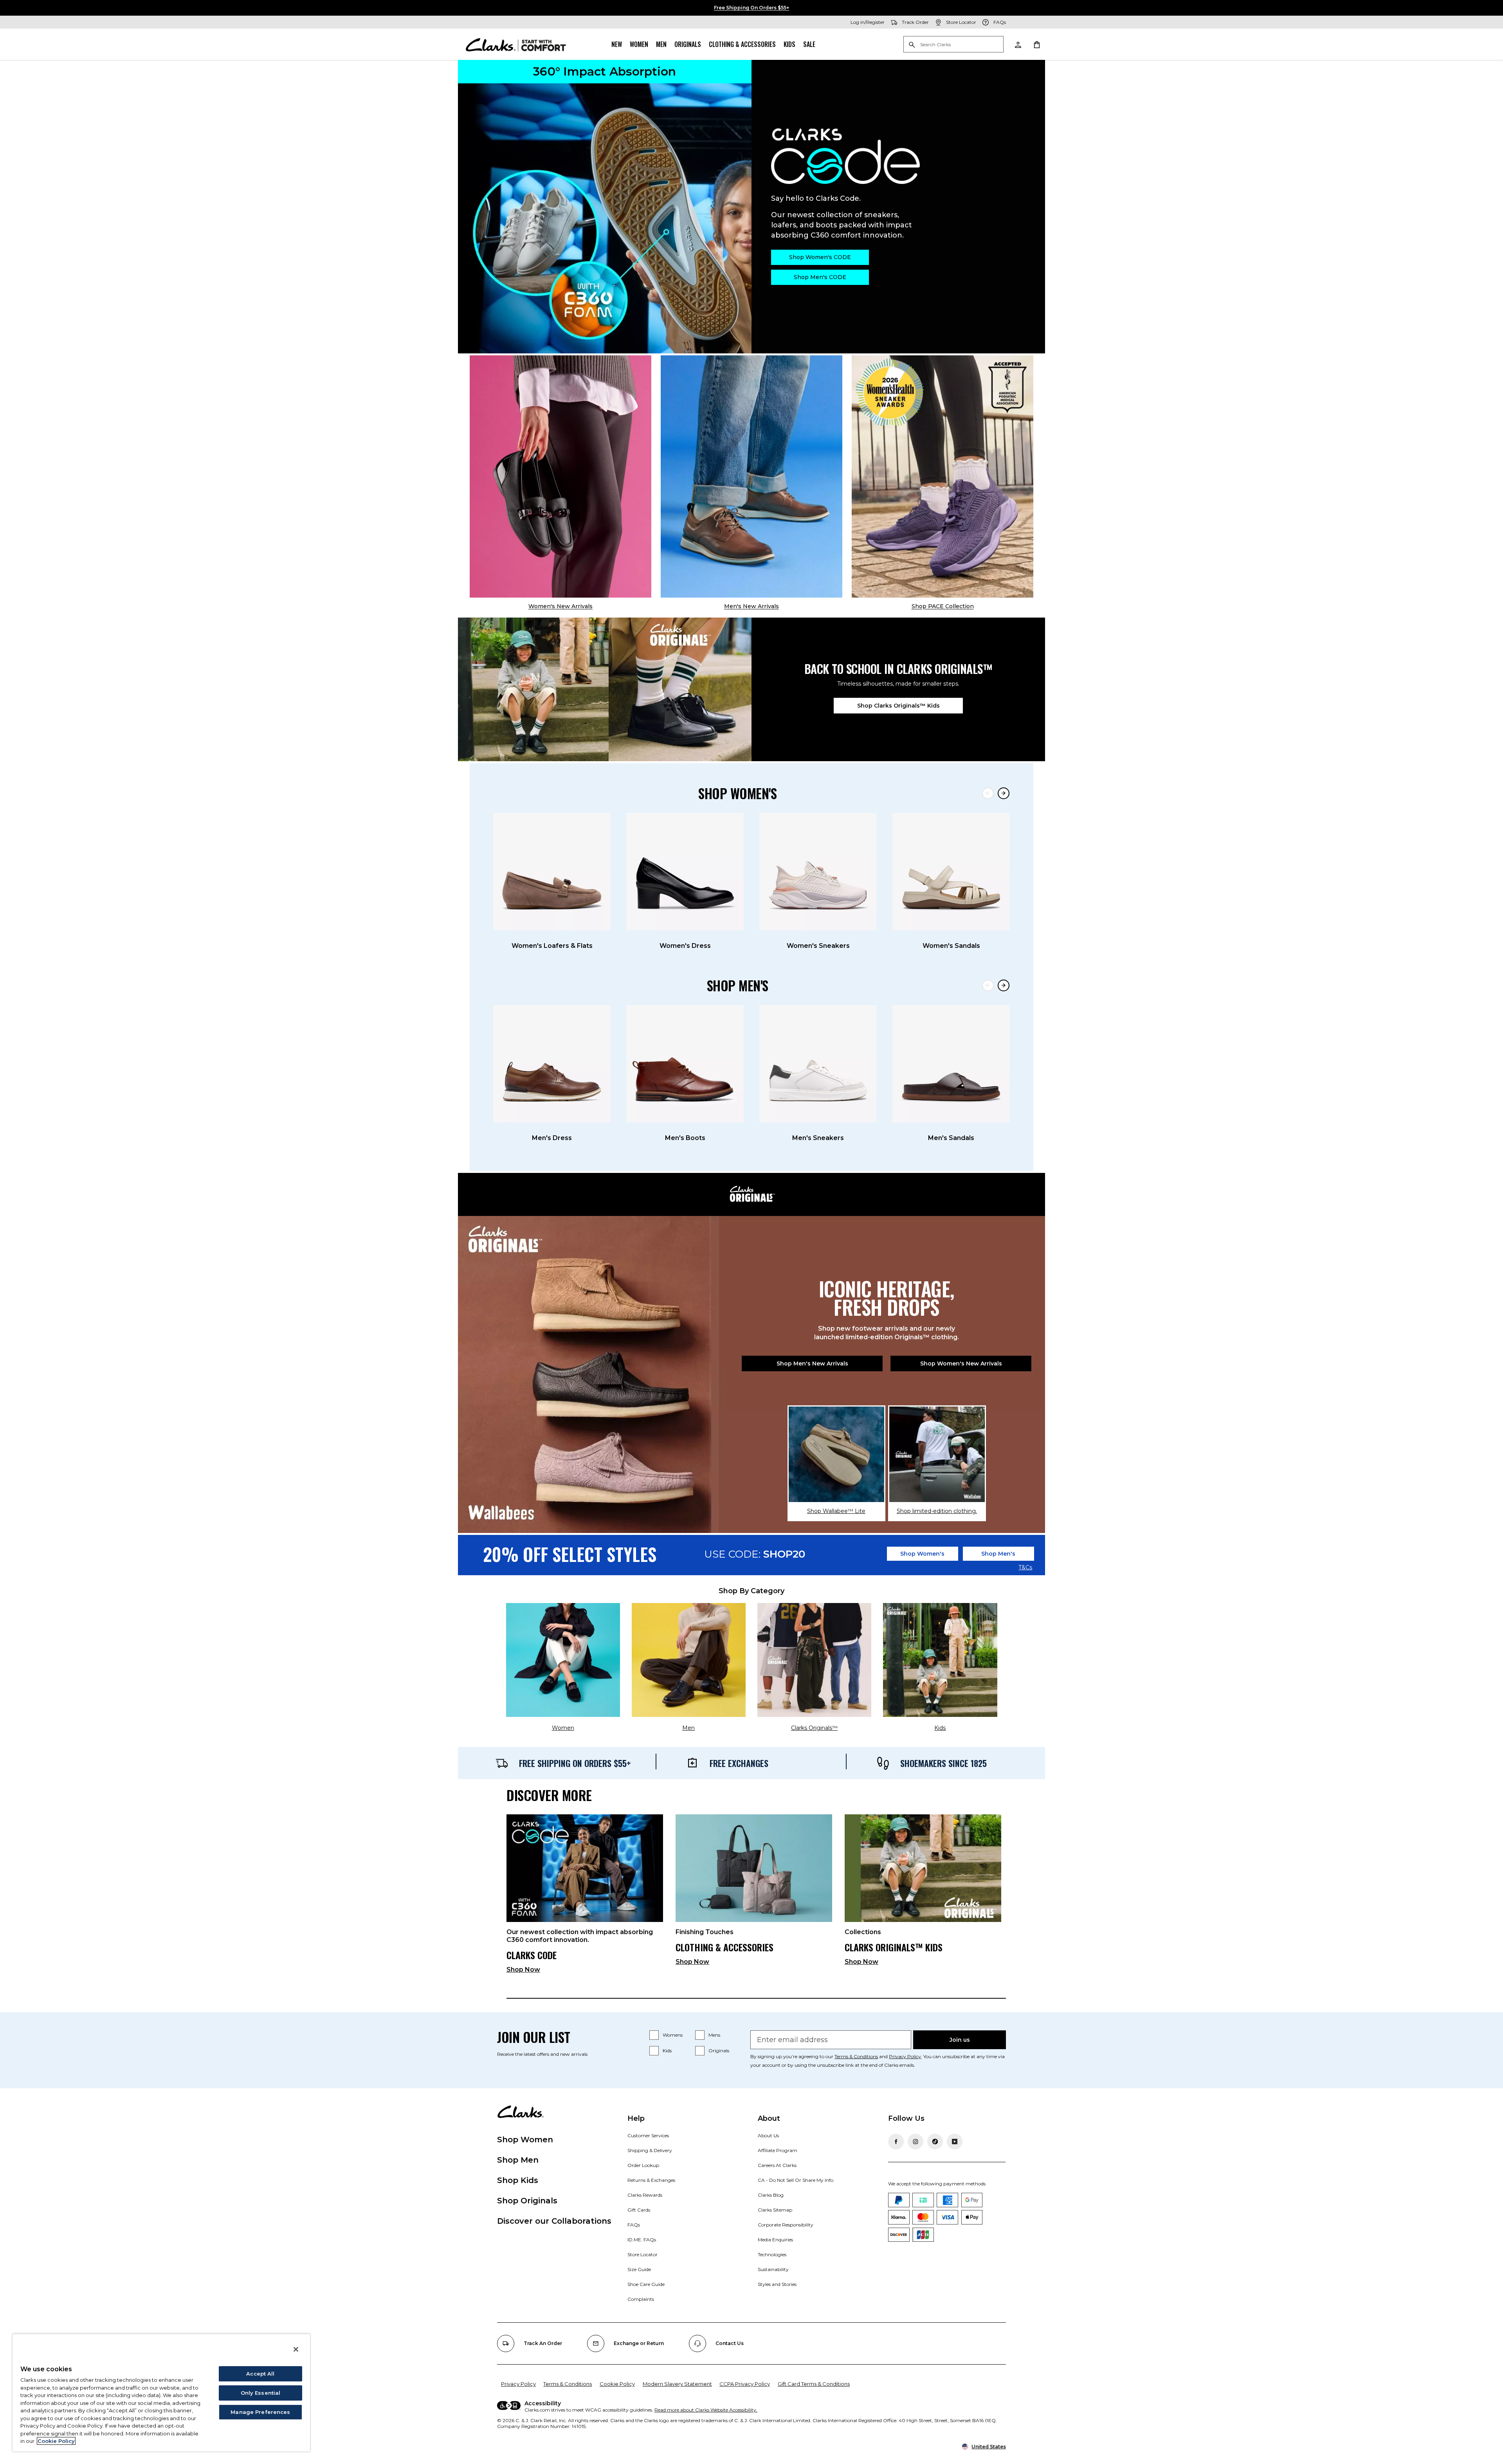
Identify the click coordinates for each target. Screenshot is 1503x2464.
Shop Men (518, 2160)
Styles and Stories (777, 2284)
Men (661, 44)
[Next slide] (1004, 793)
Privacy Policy (905, 2056)
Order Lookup (643, 2165)
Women (639, 44)
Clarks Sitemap (775, 2210)
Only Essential (261, 2393)
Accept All (260, 2374)
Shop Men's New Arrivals (812, 1363)
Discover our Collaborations (554, 2221)
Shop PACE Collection (943, 606)
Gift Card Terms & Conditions (814, 2384)
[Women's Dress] (685, 872)
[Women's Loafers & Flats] (552, 872)
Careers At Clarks (777, 2165)
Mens (714, 2035)
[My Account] (1018, 44)
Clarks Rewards (645, 2195)
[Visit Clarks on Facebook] (896, 2142)
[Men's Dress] (552, 1064)
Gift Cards (639, 2210)
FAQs (634, 2225)
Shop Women (525, 2140)
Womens (673, 2035)
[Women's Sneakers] (818, 872)
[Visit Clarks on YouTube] (955, 2142)
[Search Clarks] (953, 45)
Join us (960, 2040)
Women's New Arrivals (560, 606)
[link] (585, 1897)
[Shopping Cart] (1036, 44)
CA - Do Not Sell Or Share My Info (796, 2180)
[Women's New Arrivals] (560, 476)
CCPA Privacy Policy (745, 2384)
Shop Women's (922, 1554)
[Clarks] (516, 44)
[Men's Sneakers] (818, 1064)
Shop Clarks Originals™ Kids (898, 706)
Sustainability (773, 2269)
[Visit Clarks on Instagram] (915, 2142)
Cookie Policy (617, 2384)
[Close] (296, 2349)
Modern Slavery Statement (677, 2384)
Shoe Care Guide (646, 2284)
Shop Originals (527, 2201)
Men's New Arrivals (751, 606)
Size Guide (639, 2269)
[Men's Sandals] (951, 1064)
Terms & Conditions (856, 2056)
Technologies (772, 2254)
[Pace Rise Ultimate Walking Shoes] (943, 476)
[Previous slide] (988, 793)
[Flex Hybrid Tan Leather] (751, 476)
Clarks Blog (771, 2195)
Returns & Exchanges (651, 2180)
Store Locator (642, 2254)
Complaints (641, 2299)
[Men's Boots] (685, 1064)
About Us (768, 2135)
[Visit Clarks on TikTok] (935, 2142)
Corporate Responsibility (786, 2225)
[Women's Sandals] (951, 872)
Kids (789, 44)
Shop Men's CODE (820, 277)
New (617, 44)
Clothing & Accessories (742, 44)
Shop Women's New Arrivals (961, 1363)
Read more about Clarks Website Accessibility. (706, 2410)
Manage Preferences (260, 2412)
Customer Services (648, 2135)
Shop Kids (518, 2180)
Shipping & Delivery (650, 2150)
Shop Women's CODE (820, 257)
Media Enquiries (775, 2240)
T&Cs (1025, 1568)
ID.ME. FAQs (642, 2240)
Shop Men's (998, 1554)
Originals (688, 44)
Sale (809, 44)
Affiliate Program (778, 2150)
